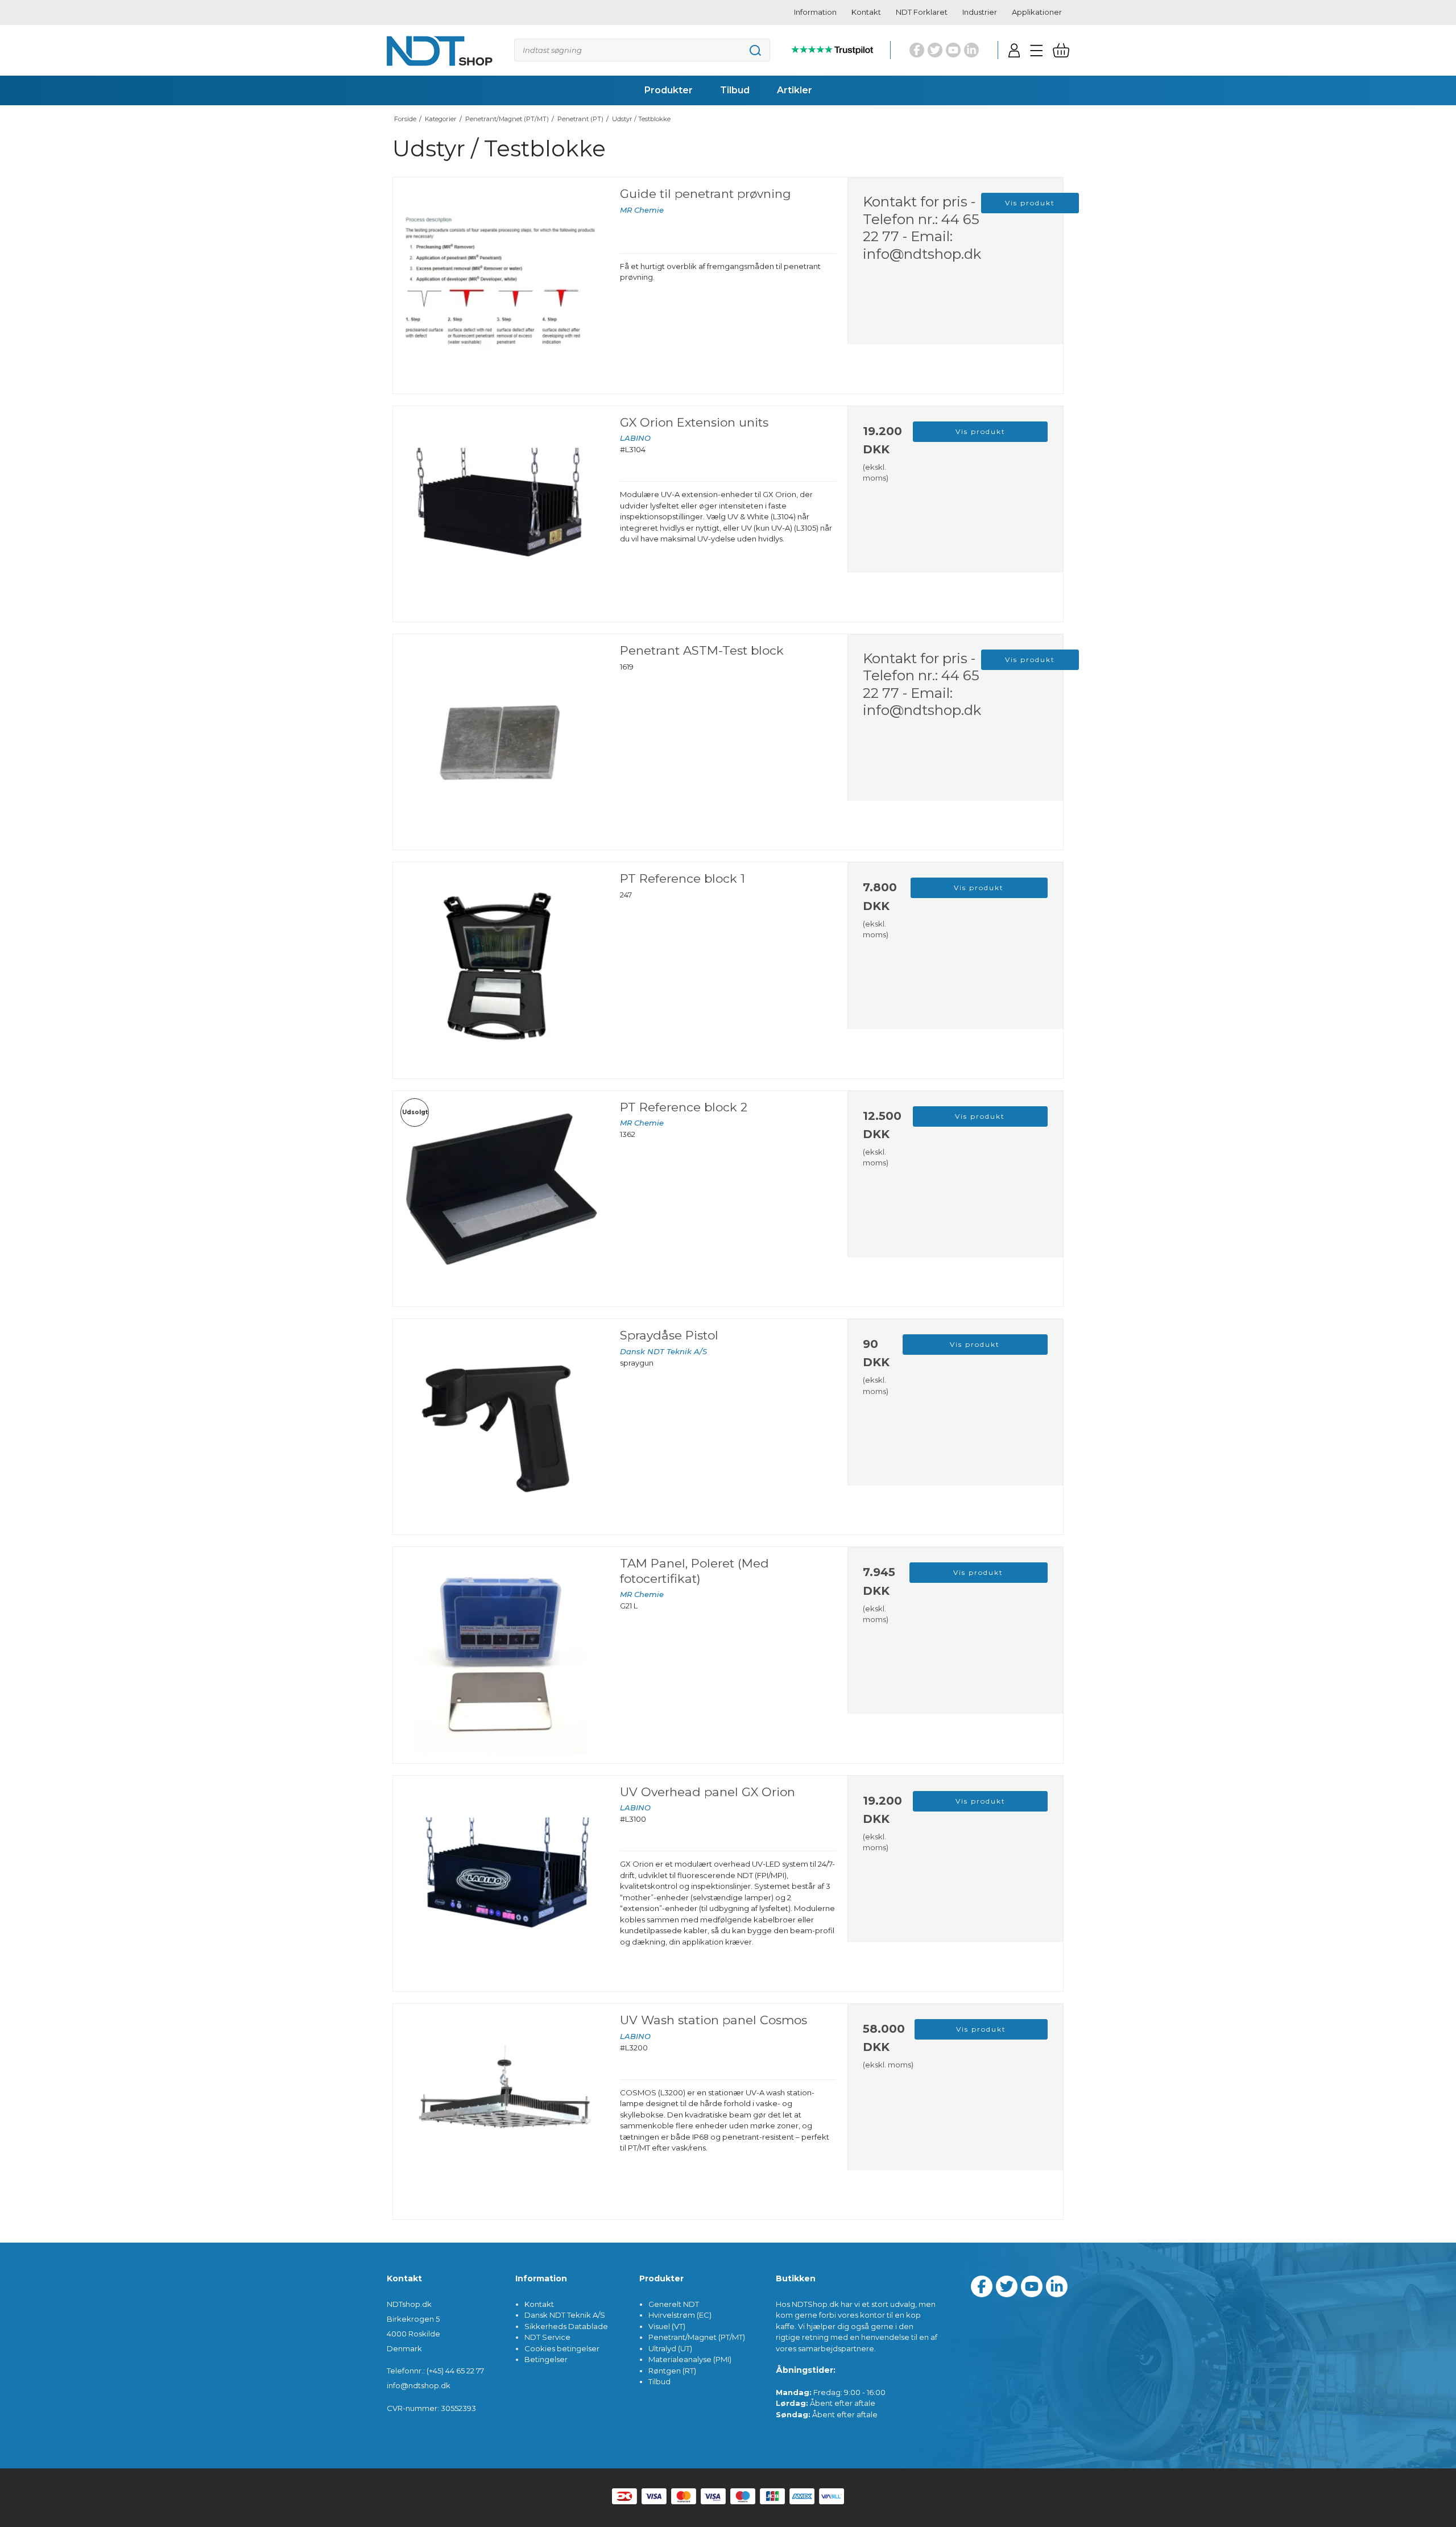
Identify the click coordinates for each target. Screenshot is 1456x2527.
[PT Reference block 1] (501, 970)
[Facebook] (917, 50)
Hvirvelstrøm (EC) (680, 2315)
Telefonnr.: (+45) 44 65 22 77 (435, 2371)
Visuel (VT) (667, 2326)
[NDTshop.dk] (440, 50)
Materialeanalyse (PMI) (690, 2359)
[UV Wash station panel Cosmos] (501, 2112)
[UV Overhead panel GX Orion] (501, 1883)
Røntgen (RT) (672, 2371)
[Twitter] (935, 50)
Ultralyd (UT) (670, 2348)
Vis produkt (1030, 203)
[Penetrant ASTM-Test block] (501, 742)
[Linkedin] (971, 50)
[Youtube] (953, 50)
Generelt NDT (674, 2304)
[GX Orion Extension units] (501, 514)
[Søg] (642, 50)
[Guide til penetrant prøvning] (501, 285)
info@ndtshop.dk (922, 254)
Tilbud (659, 2381)
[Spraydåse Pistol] (501, 1427)
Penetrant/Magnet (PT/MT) (697, 2337)
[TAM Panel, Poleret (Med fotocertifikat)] (501, 1655)
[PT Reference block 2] (501, 1199)
